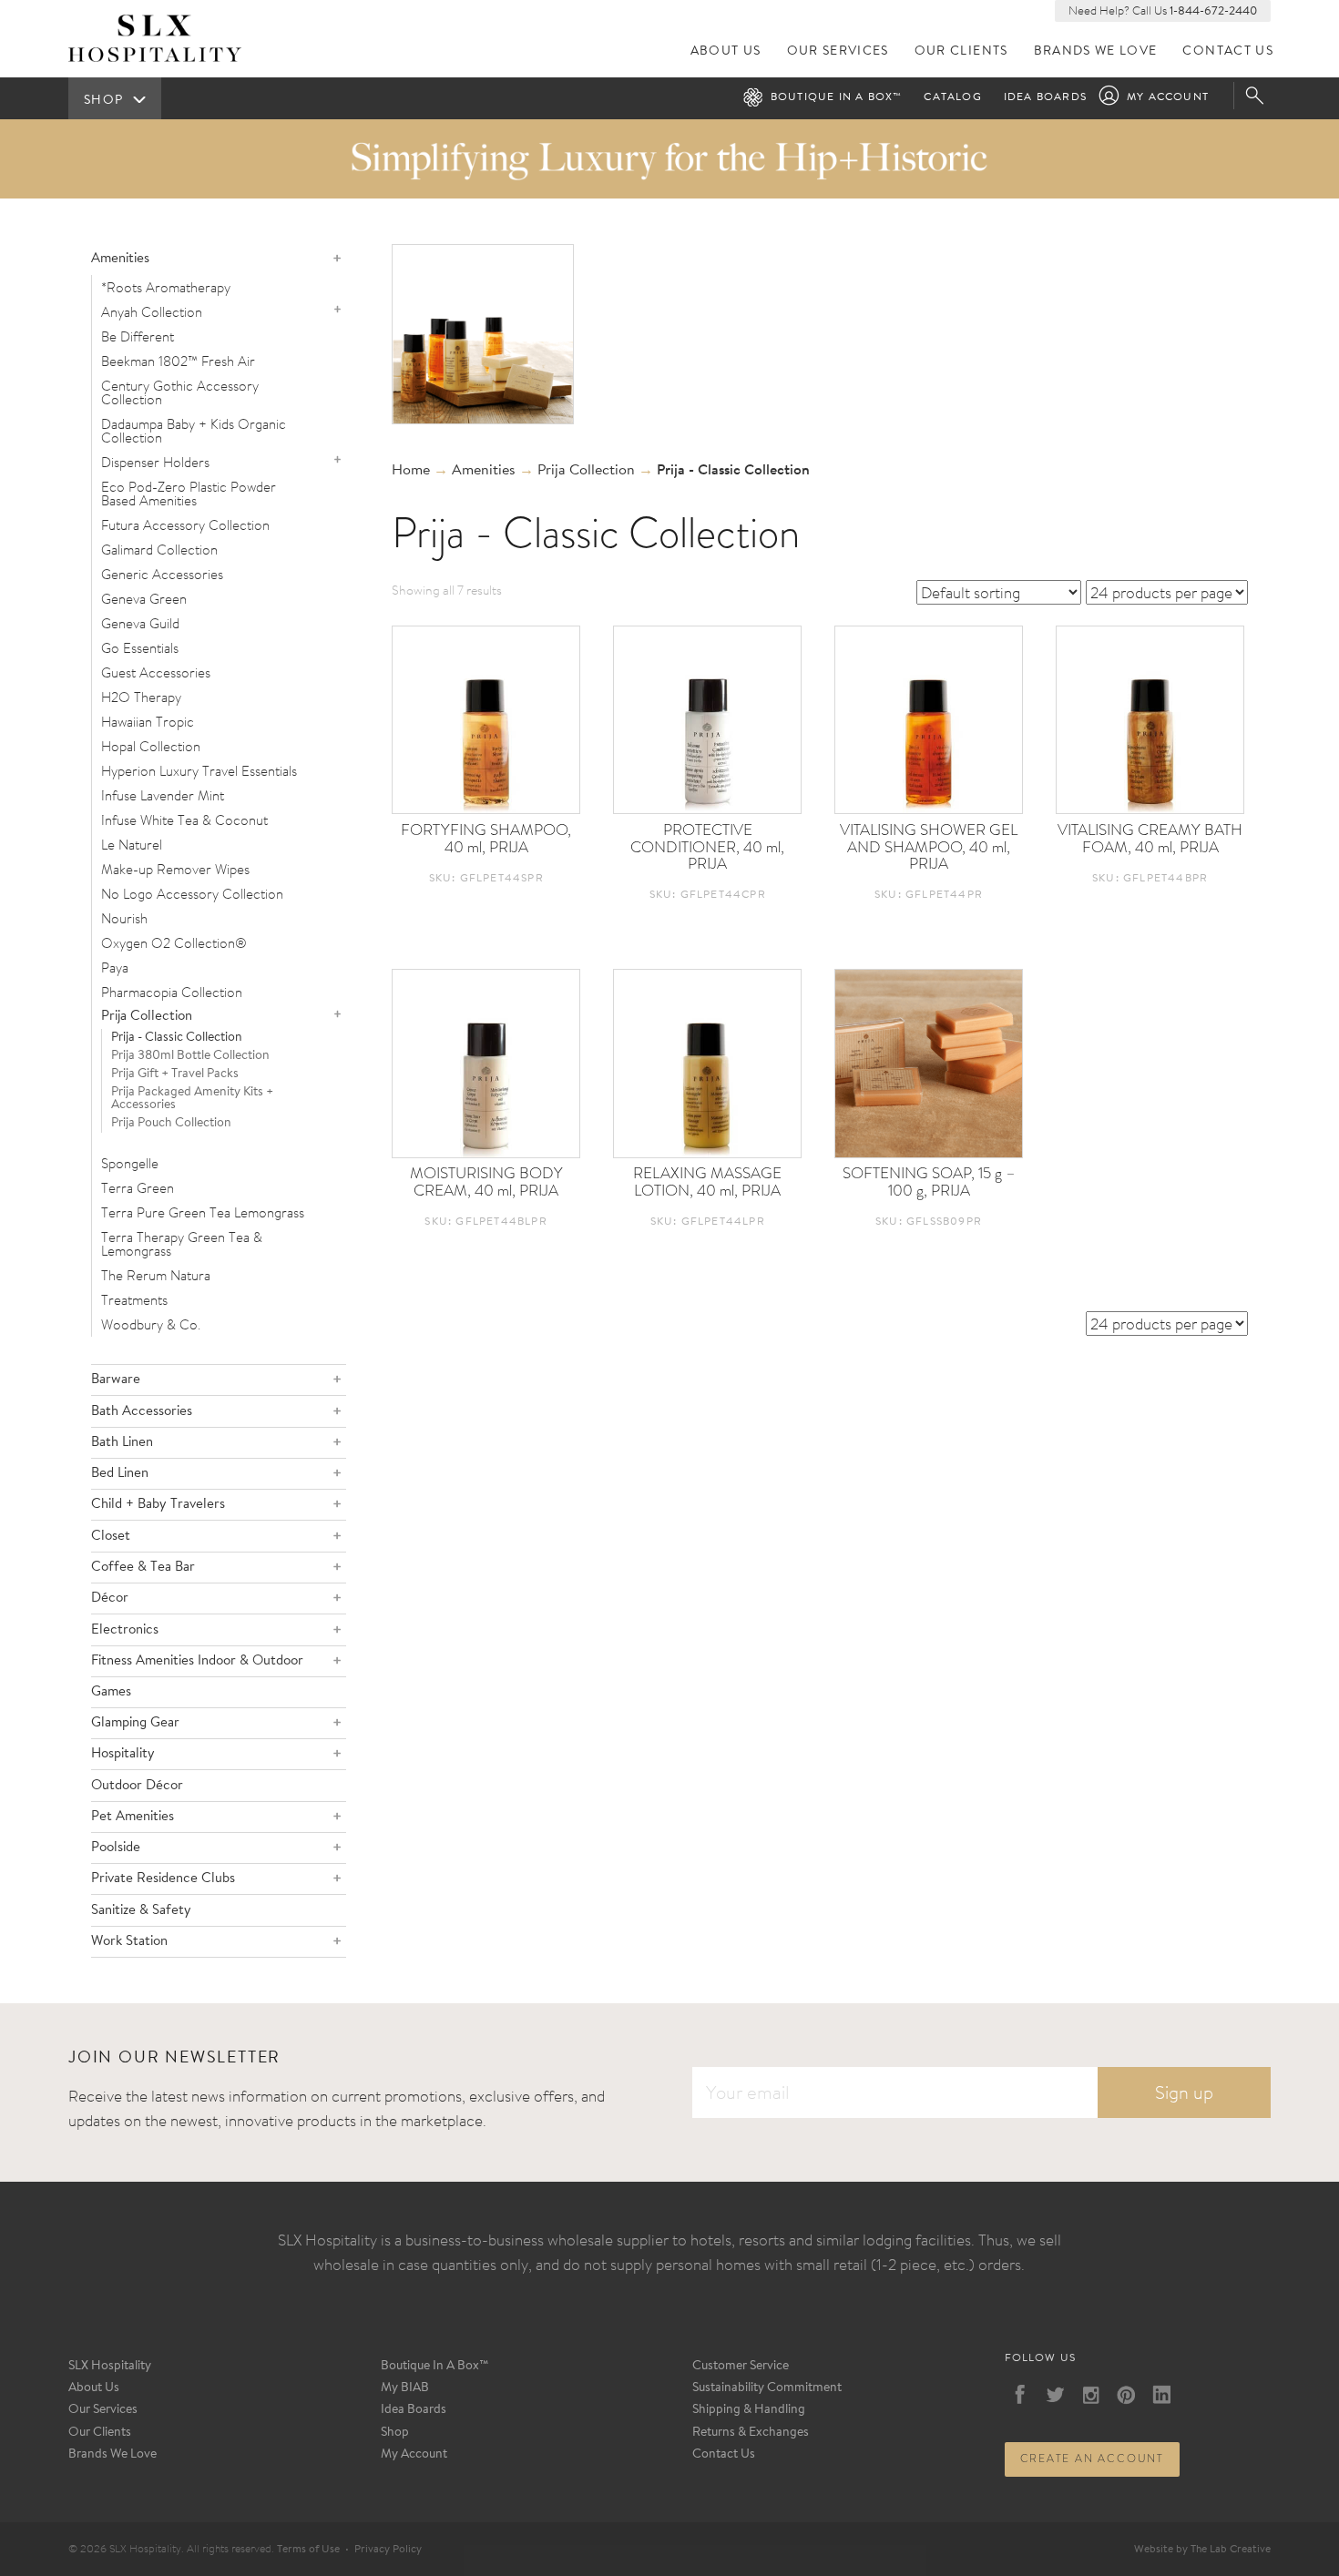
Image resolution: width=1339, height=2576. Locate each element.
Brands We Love (1096, 51)
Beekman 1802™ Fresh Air (178, 361)
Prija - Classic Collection (177, 1038)
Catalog (952, 97)
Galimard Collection (159, 550)
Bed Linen (120, 1474)
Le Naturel (132, 845)
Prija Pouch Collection (171, 1124)
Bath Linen (122, 1443)
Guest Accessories (156, 672)
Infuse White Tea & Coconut (184, 820)
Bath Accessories (142, 1412)
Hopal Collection (151, 746)
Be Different (138, 336)
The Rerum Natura (156, 1275)
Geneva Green (144, 599)
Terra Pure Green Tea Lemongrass (203, 1212)
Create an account (1093, 2459)
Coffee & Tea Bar (143, 1568)
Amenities (120, 259)
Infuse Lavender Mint (163, 795)
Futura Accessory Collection (185, 525)
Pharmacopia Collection (172, 992)
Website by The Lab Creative (1202, 2550)
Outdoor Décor (137, 1786)
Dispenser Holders (155, 462)
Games (111, 1692)
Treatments (134, 1300)
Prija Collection (147, 1017)
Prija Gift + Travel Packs (175, 1074)
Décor (110, 1599)
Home (411, 471)
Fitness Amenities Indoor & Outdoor (197, 1661)
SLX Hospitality (110, 2367)
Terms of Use (308, 2550)
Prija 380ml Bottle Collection (190, 1056)
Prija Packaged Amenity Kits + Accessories (192, 1099)
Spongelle (130, 1163)
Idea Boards (1045, 97)
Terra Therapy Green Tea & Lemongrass (182, 1244)
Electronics (125, 1630)
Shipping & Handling (749, 2410)
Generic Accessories (162, 574)
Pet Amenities (133, 1817)
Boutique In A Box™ (435, 2367)
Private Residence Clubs (163, 1879)
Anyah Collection (152, 312)
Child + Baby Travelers (158, 1505)
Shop (395, 2433)
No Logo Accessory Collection (192, 894)
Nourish (124, 918)
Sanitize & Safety (141, 1911)
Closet (111, 1537)
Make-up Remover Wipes (175, 869)
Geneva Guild (140, 623)
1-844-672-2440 (1213, 11)
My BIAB (405, 2388)
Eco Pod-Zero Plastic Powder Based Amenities (189, 494)
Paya (115, 967)
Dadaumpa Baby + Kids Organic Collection (194, 431)
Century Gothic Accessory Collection (180, 392)
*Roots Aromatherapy (166, 287)
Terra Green (138, 1188)
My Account (1168, 97)
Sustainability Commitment (767, 2388)
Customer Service (741, 2367)
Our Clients (961, 51)
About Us (726, 51)
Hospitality (123, 1754)
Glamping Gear (135, 1723)
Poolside (116, 1848)
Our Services (838, 51)
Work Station (129, 1942)
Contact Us (1228, 51)
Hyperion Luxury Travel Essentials (199, 771)
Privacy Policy (388, 2550)
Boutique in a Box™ (837, 97)
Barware (116, 1380)
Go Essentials (140, 648)
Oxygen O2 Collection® (174, 943)
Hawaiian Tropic (148, 722)
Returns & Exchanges (751, 2433)
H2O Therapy (141, 697)
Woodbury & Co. (151, 1324)
